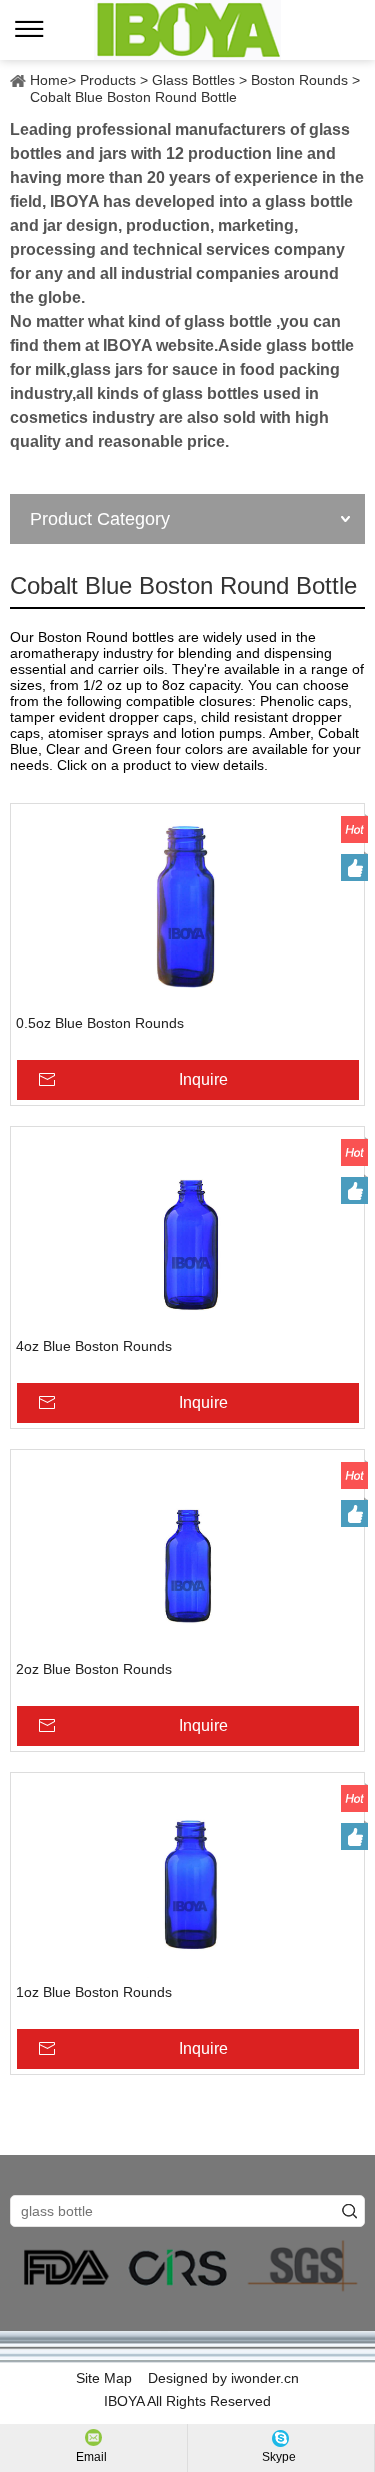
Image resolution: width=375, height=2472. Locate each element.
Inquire (203, 1079)
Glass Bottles (193, 80)
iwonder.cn (265, 2378)
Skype (279, 2457)
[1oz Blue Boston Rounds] (187, 1878)
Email (91, 2457)
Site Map (104, 2378)
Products (108, 80)
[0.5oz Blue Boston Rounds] (187, 909)
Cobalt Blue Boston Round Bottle (133, 97)
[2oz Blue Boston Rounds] (187, 1555)
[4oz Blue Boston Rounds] (187, 1232)
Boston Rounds (299, 80)
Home (49, 80)
